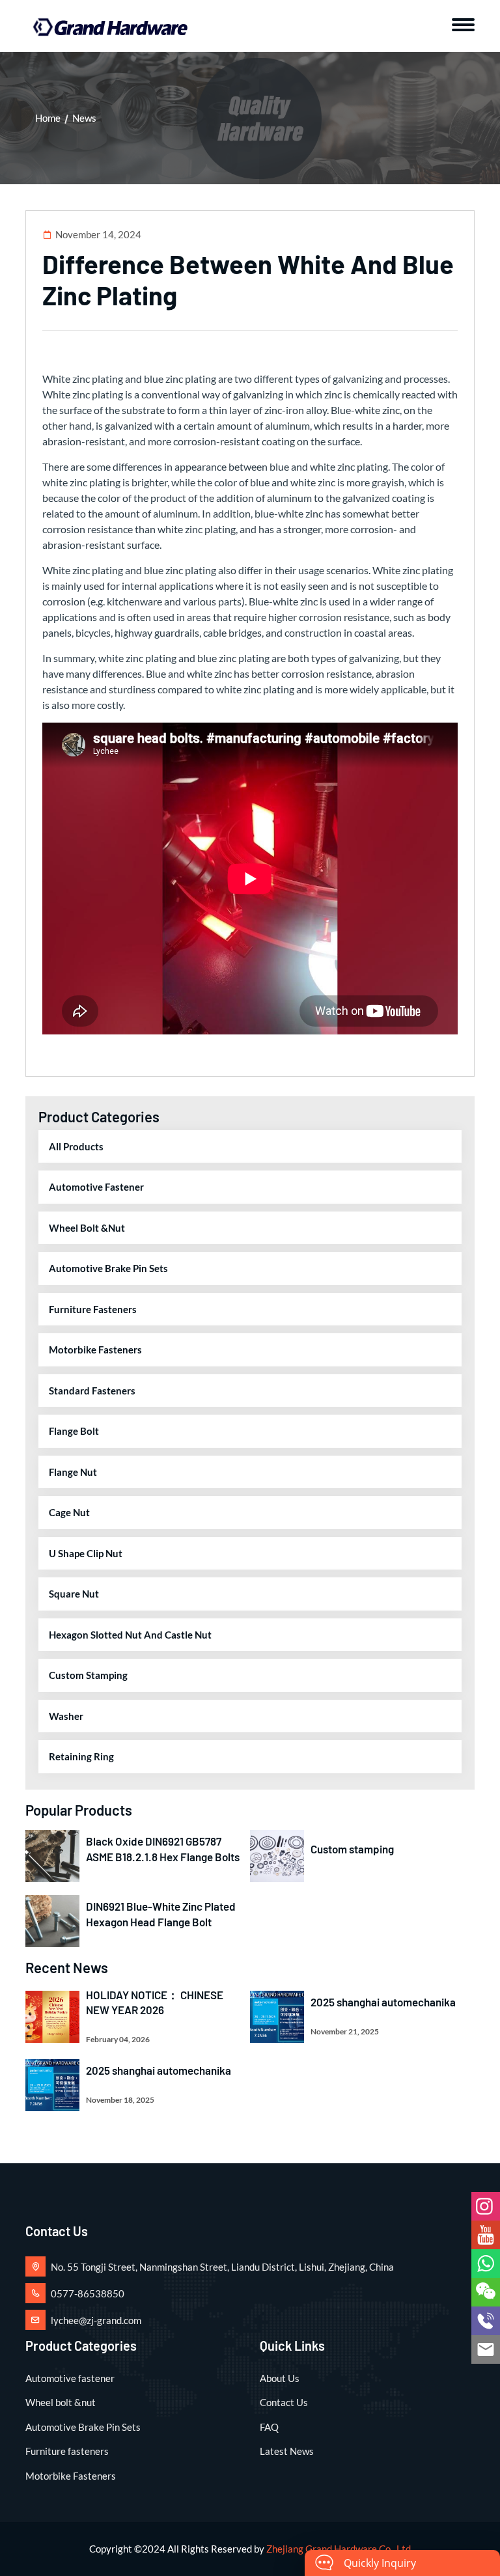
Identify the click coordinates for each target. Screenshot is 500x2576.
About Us (280, 2378)
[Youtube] (486, 2235)
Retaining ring (81, 1756)
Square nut (74, 1594)
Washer (66, 1716)
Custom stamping (88, 1675)
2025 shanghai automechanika (383, 2002)
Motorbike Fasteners (95, 1350)
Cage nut (69, 1512)
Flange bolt (74, 1431)
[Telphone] (486, 2321)
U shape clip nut (86, 1553)
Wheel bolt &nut (87, 1228)
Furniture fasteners (93, 1309)
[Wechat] (486, 2292)
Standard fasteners (92, 1391)
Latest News (287, 2451)
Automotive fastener (96, 1187)
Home (48, 118)
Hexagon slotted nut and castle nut (130, 1635)
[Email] (486, 2349)
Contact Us (284, 2402)
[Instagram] (486, 2206)
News (84, 118)
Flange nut (73, 1472)
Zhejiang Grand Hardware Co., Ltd (339, 2549)
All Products (76, 1146)
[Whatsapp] (486, 2264)
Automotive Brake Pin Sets (108, 1268)
